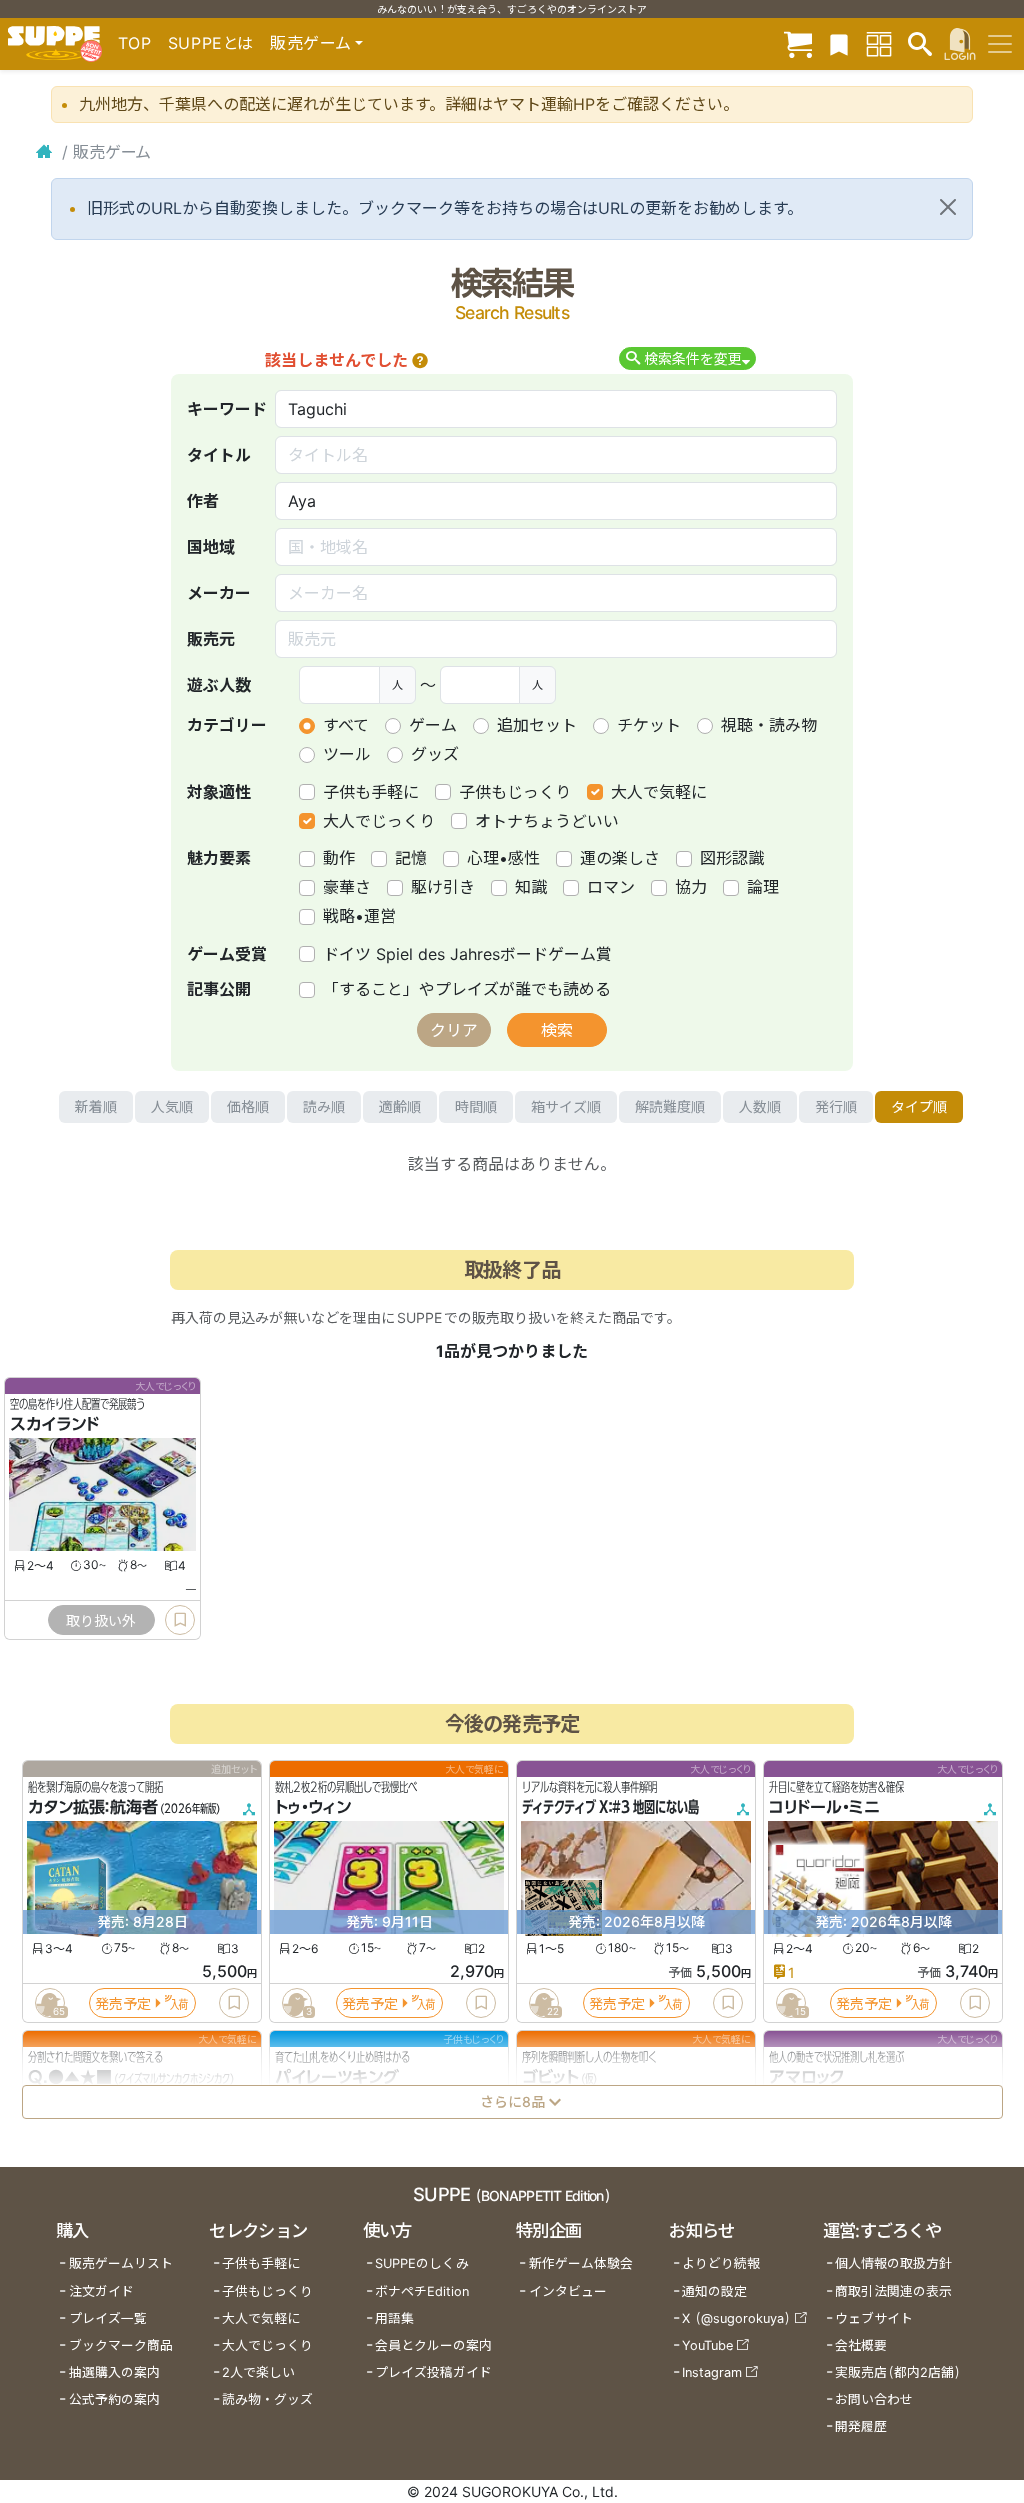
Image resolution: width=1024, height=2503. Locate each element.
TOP (135, 43)
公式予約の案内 (114, 2399)
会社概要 (861, 2345)
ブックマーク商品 (121, 2345)
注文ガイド (101, 2291)
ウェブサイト (874, 2318)
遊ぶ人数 (219, 685)
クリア (454, 1030)
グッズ (435, 754)
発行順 (836, 1106)
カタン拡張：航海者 (93, 1808)
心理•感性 (503, 858)
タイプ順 (919, 1106)
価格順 (248, 1106)
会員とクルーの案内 (433, 2345)
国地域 (211, 547)
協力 (691, 887)
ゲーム (433, 725)
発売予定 (123, 2003)
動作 (339, 858)
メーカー (219, 593)
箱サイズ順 (566, 1106)
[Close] (948, 207)
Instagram (712, 2372)
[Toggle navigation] (1000, 44)
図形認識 (732, 858)
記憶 (411, 858)
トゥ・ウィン (313, 1808)
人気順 (172, 1106)
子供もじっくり (515, 792)
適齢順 (400, 1106)
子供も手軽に (371, 792)
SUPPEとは (211, 43)
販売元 (211, 639)
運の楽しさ (620, 858)
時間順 (476, 1106)
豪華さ (347, 887)
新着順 (96, 1106)
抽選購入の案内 (114, 2372)
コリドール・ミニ (824, 1808)
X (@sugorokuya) (736, 2318)
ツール (347, 754)
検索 (557, 1030)
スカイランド (54, 1425)
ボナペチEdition (422, 2291)
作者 (203, 501)
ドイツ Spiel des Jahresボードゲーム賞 (467, 954)
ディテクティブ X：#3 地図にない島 (610, 1808)
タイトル (219, 455)
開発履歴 (861, 2426)
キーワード (227, 409)
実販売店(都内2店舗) (898, 2372)
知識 (531, 887)
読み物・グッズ (267, 2399)
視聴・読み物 (769, 725)
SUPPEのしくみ (422, 2263)
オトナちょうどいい (547, 821)
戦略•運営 (359, 916)
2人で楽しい (258, 2372)
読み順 (324, 1106)
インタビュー (568, 2291)
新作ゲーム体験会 (581, 2263)
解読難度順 (670, 1106)
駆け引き (443, 887)
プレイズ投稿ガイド (433, 2372)
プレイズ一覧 (108, 2318)
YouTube (707, 2345)
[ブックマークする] (180, 1620)
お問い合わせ (874, 2399)
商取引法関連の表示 (893, 2291)
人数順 (760, 1106)
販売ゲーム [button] (310, 43)
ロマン (611, 887)
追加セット (537, 725)
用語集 (394, 2318)
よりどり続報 (721, 2263)
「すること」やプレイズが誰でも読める (467, 989)
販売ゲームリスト (121, 2263)
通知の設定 (714, 2291)
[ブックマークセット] (839, 43)
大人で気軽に (659, 792)
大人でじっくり (379, 821)
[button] (420, 360)
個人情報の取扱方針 (893, 2263)
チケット (649, 725)
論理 (763, 887)
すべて (346, 725)
